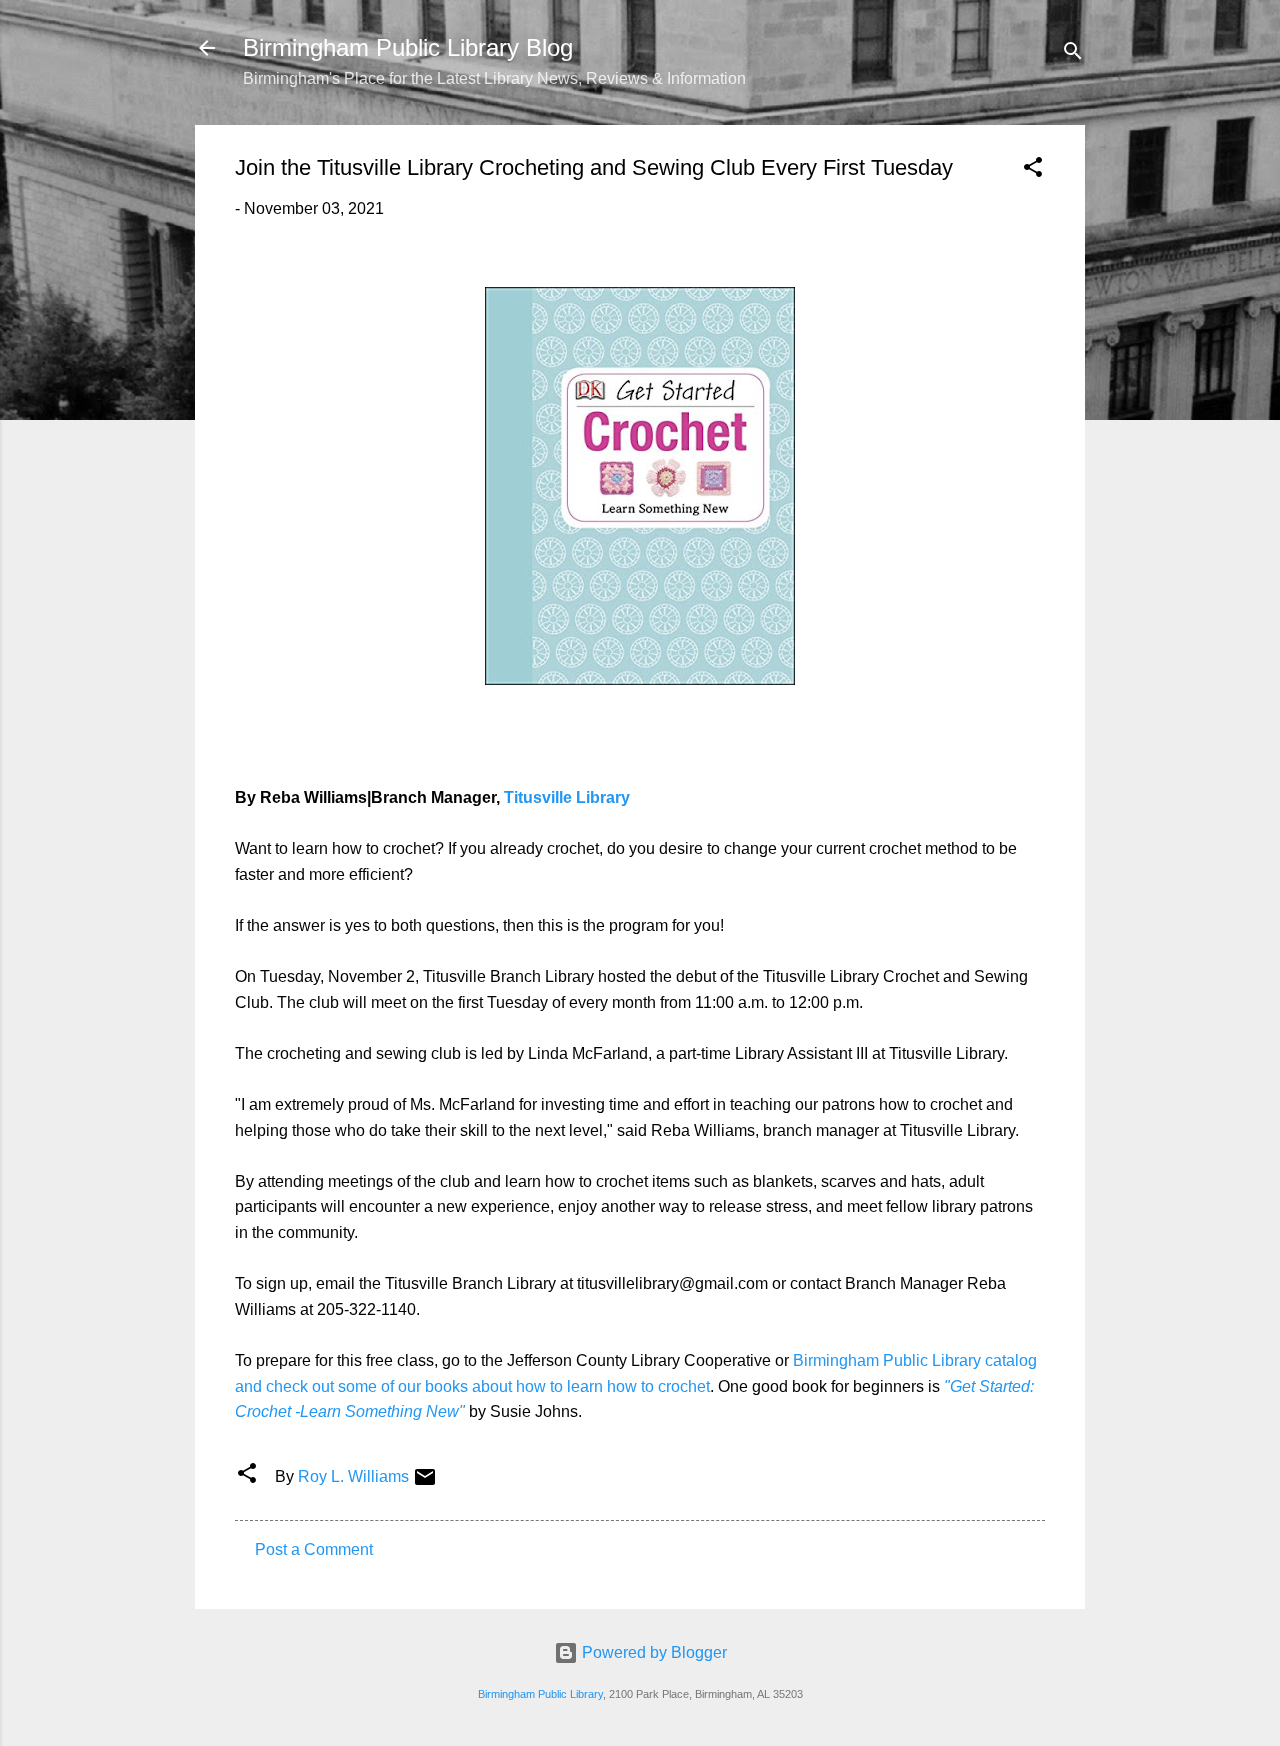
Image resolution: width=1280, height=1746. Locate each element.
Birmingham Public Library (540, 1694)
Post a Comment (314, 1549)
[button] (1033, 170)
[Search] (1073, 54)
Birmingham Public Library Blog (408, 47)
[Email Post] (425, 1483)
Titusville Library (567, 797)
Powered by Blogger (652, 1652)
